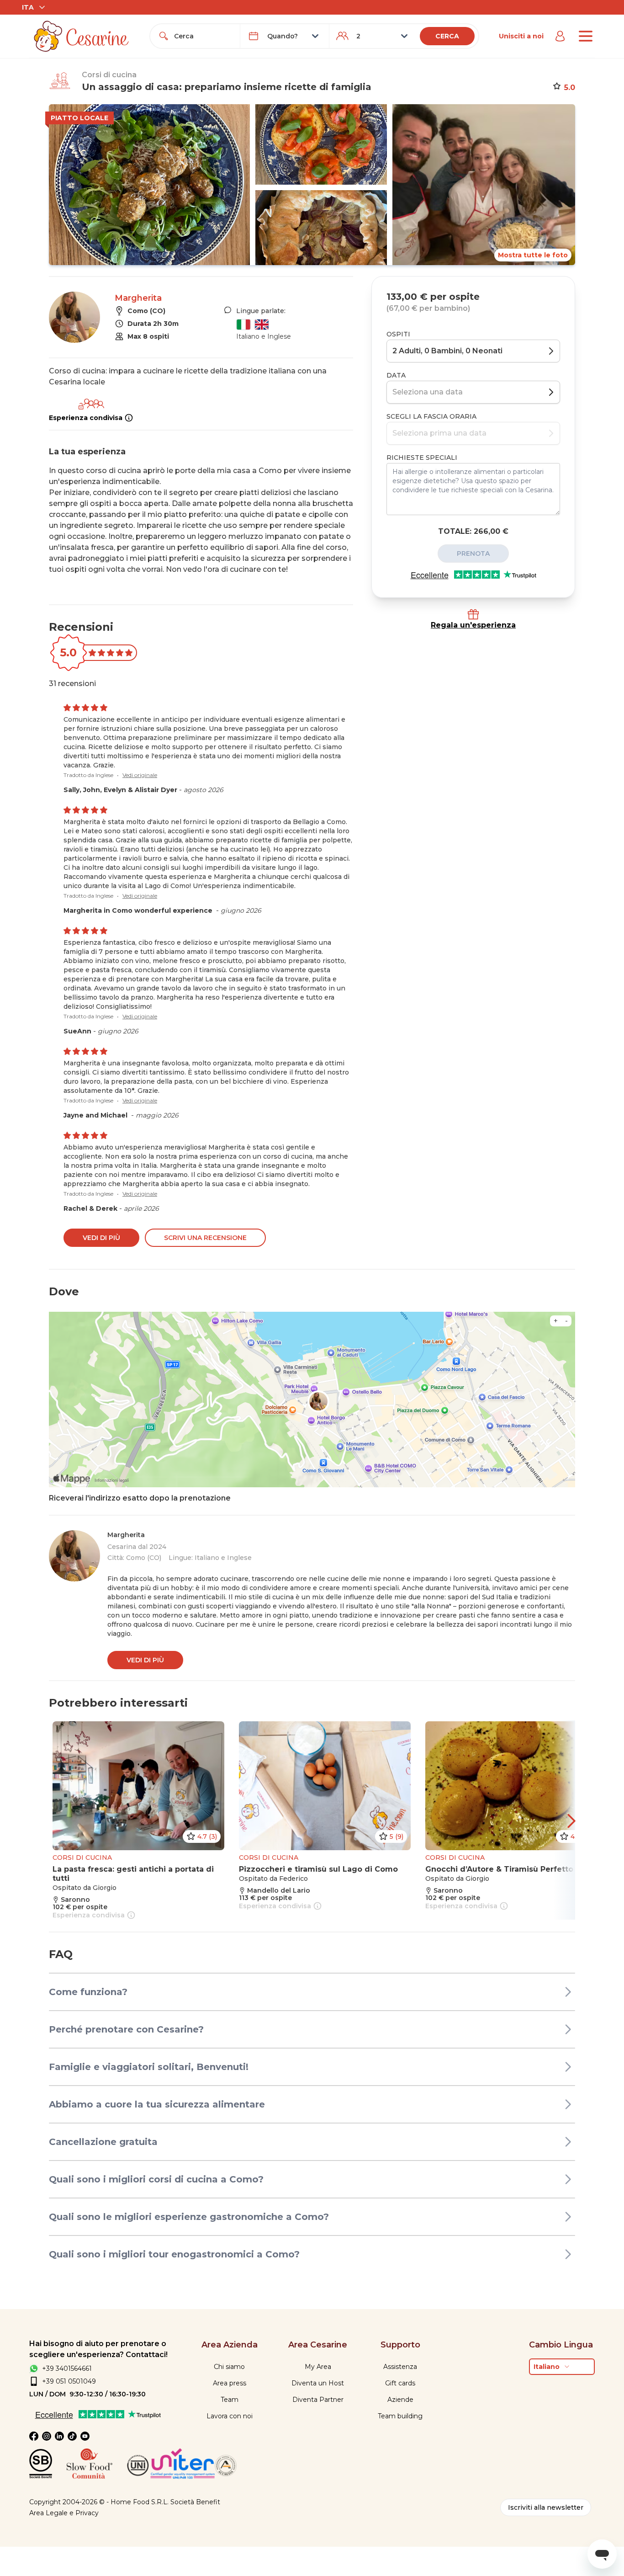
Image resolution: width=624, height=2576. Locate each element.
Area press (230, 2383)
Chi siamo (229, 2367)
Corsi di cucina (109, 75)
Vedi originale (140, 775)
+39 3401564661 (67, 2368)
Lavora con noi (230, 2416)
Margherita (138, 298)
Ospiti (398, 334)
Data (396, 375)
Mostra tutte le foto (533, 255)
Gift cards (400, 2383)
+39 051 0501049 (69, 2381)
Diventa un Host (318, 2383)
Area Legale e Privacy (64, 2513)
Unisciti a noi (521, 36)
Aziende (400, 2400)
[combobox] (203, 36)
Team (230, 2400)
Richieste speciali (422, 458)
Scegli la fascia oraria (431, 416)
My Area (318, 2367)
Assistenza (400, 2367)
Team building (400, 2416)
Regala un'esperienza (473, 625)
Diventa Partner (318, 2400)
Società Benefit (195, 2502)
